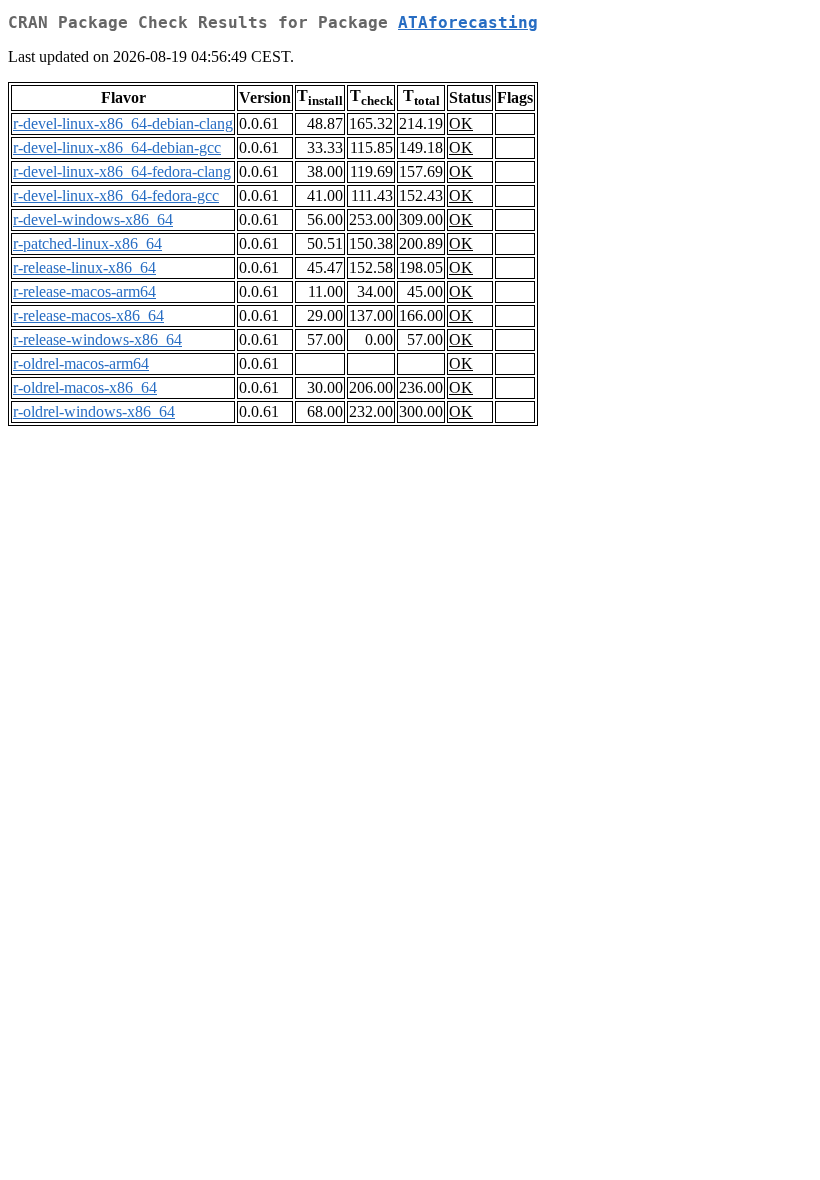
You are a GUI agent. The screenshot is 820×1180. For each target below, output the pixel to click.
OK (461, 123)
